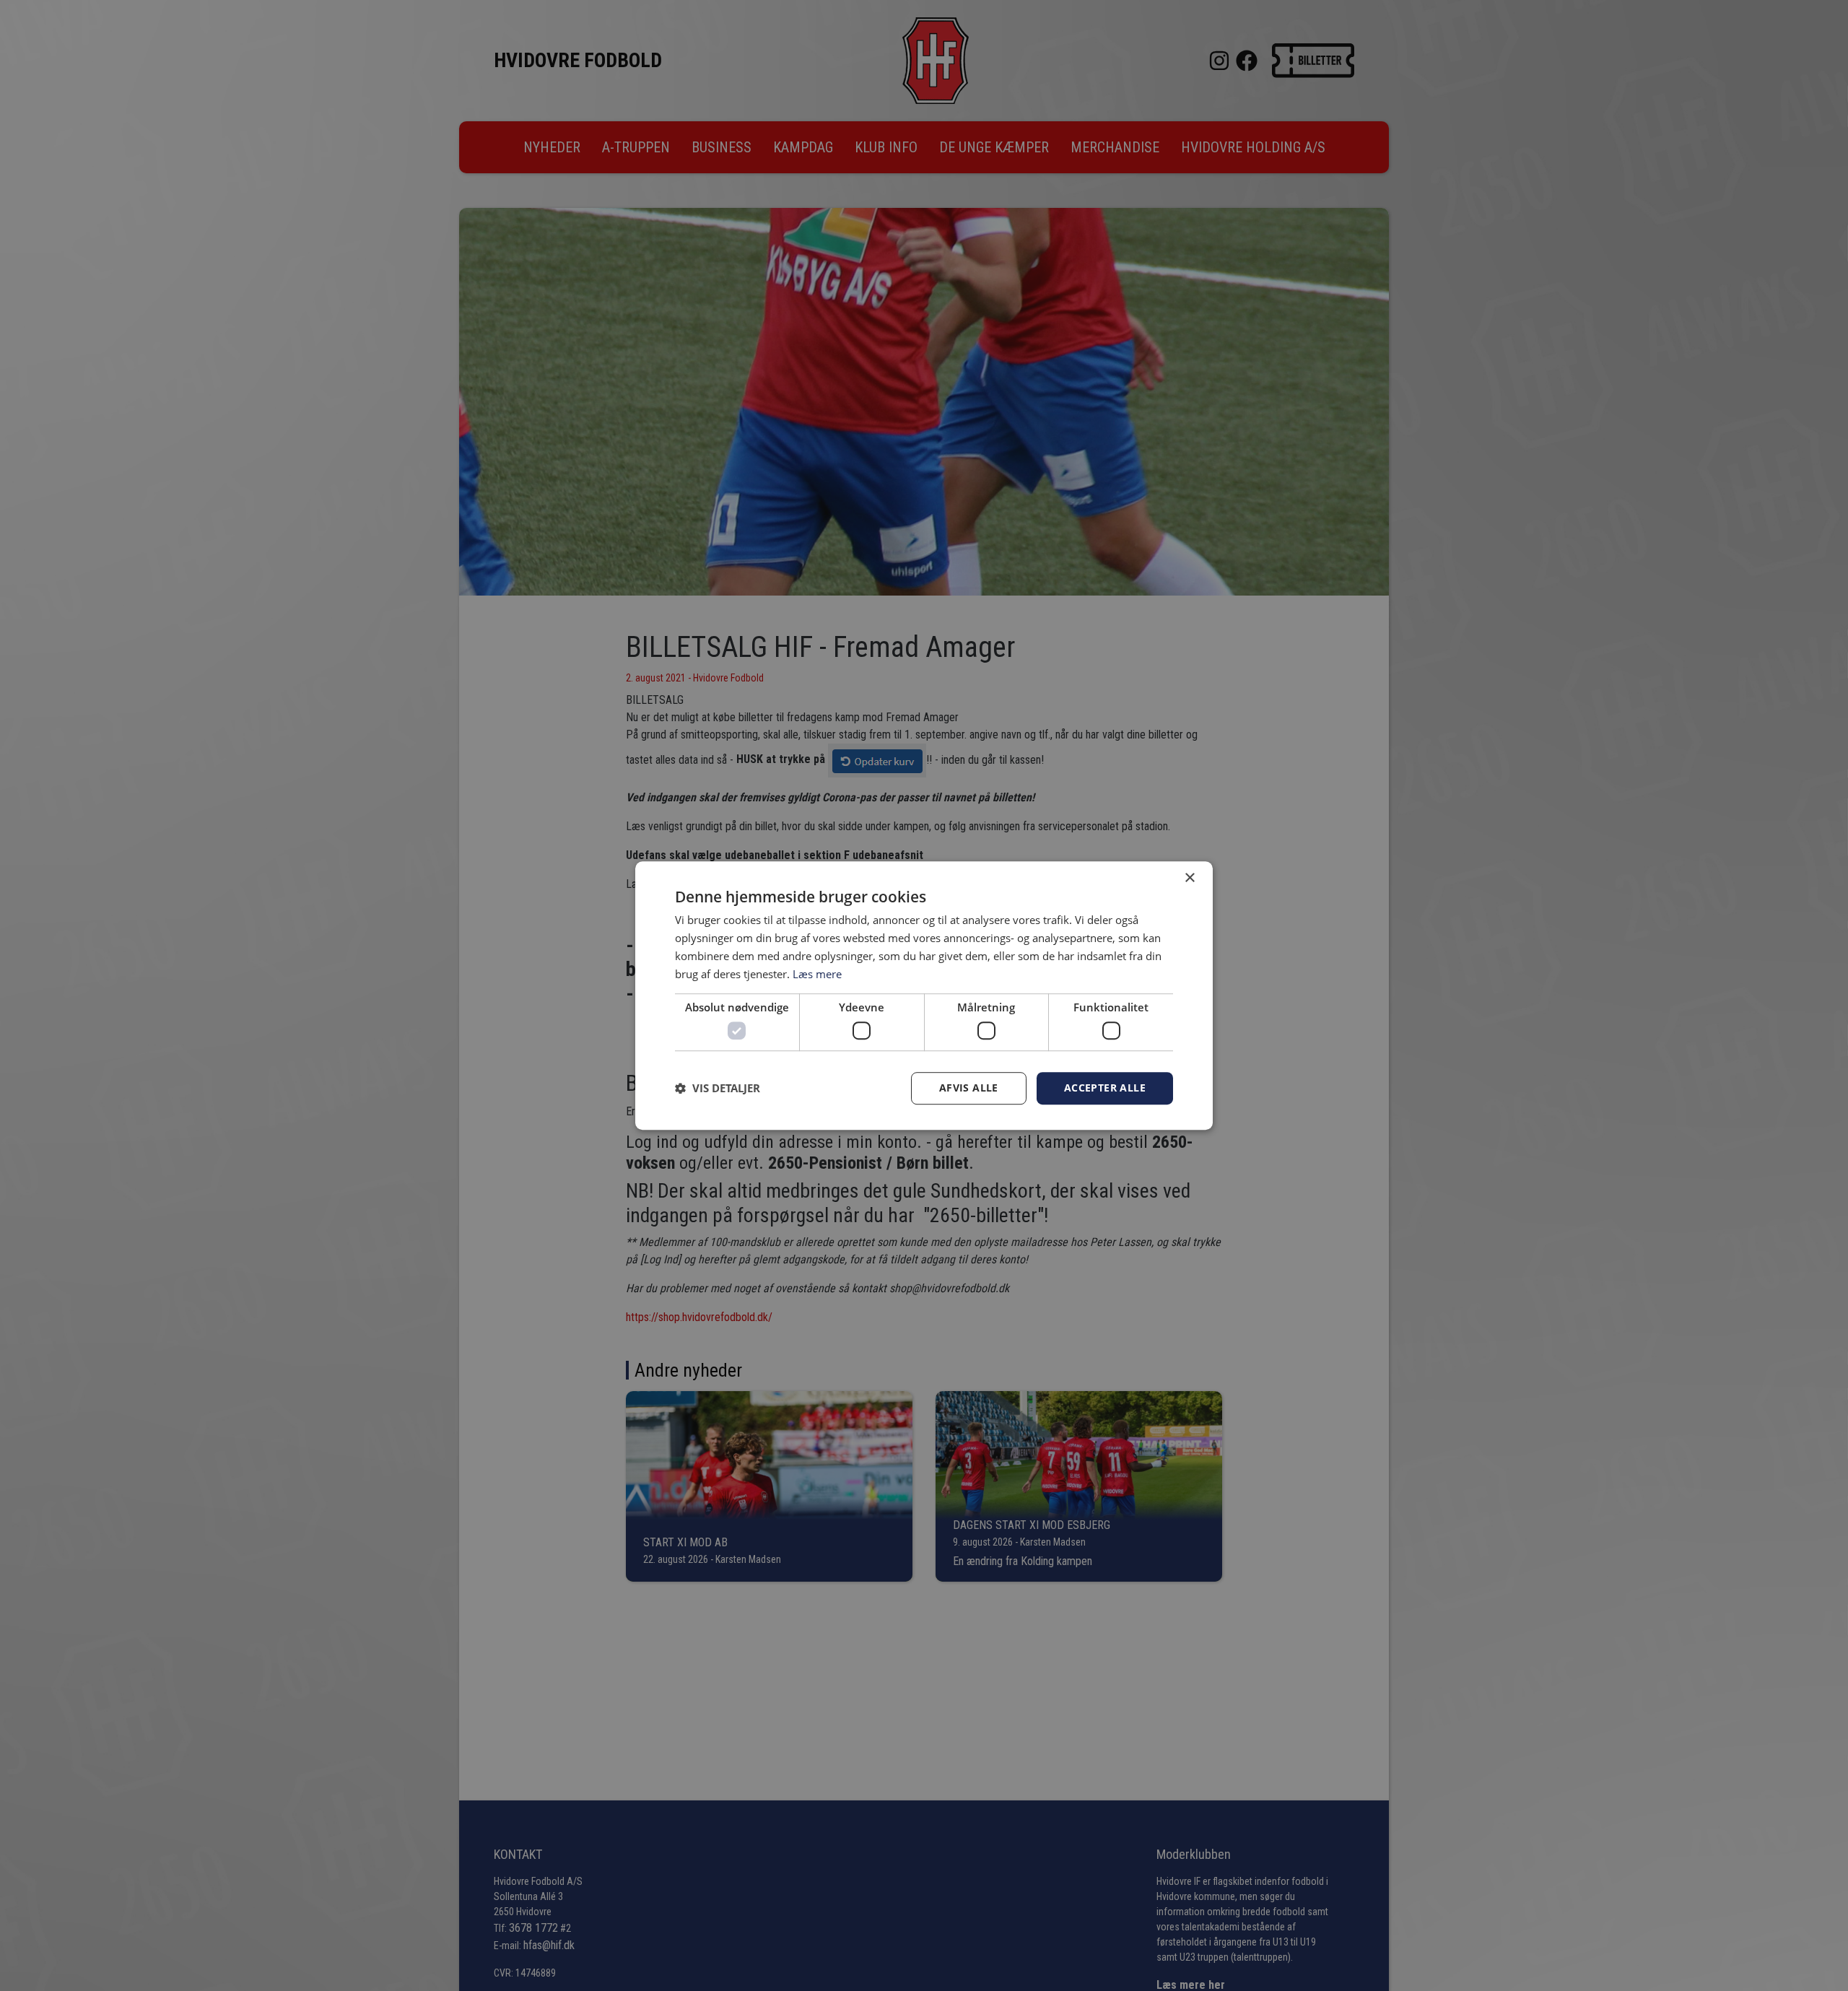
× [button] (1189, 878)
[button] (718, 1088)
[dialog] (924, 995)
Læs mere (817, 974)
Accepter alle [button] (1105, 1088)
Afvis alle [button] (969, 1088)
